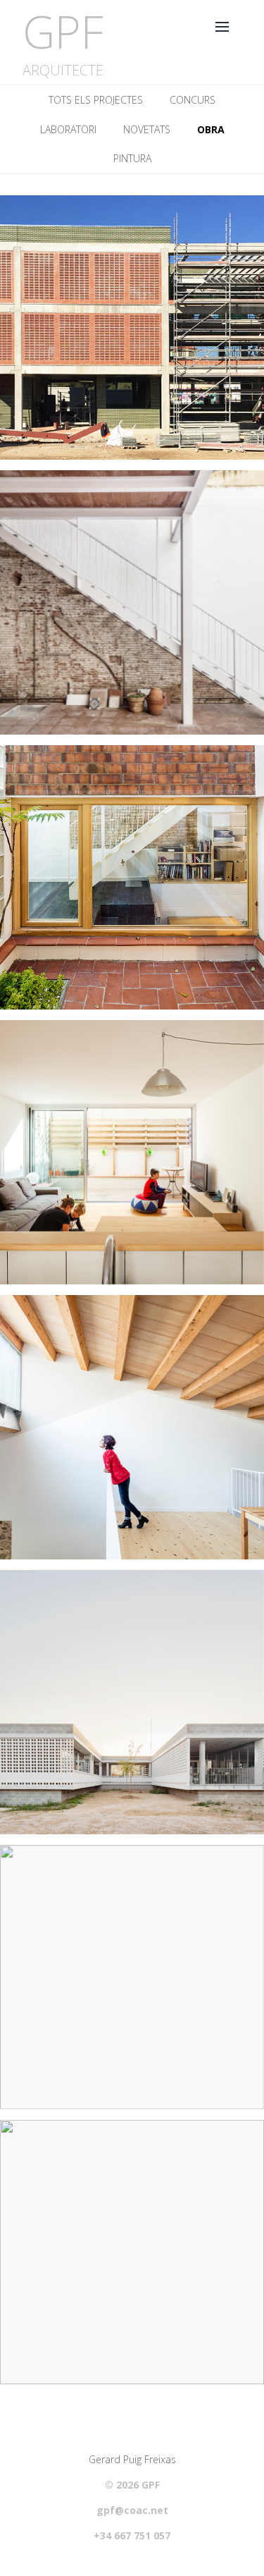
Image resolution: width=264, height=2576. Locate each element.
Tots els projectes (96, 100)
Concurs (193, 100)
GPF (63, 31)
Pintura (132, 158)
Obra (211, 129)
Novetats (147, 129)
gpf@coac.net (132, 2510)
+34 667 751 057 (132, 2536)
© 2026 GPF (132, 2485)
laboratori (68, 129)
